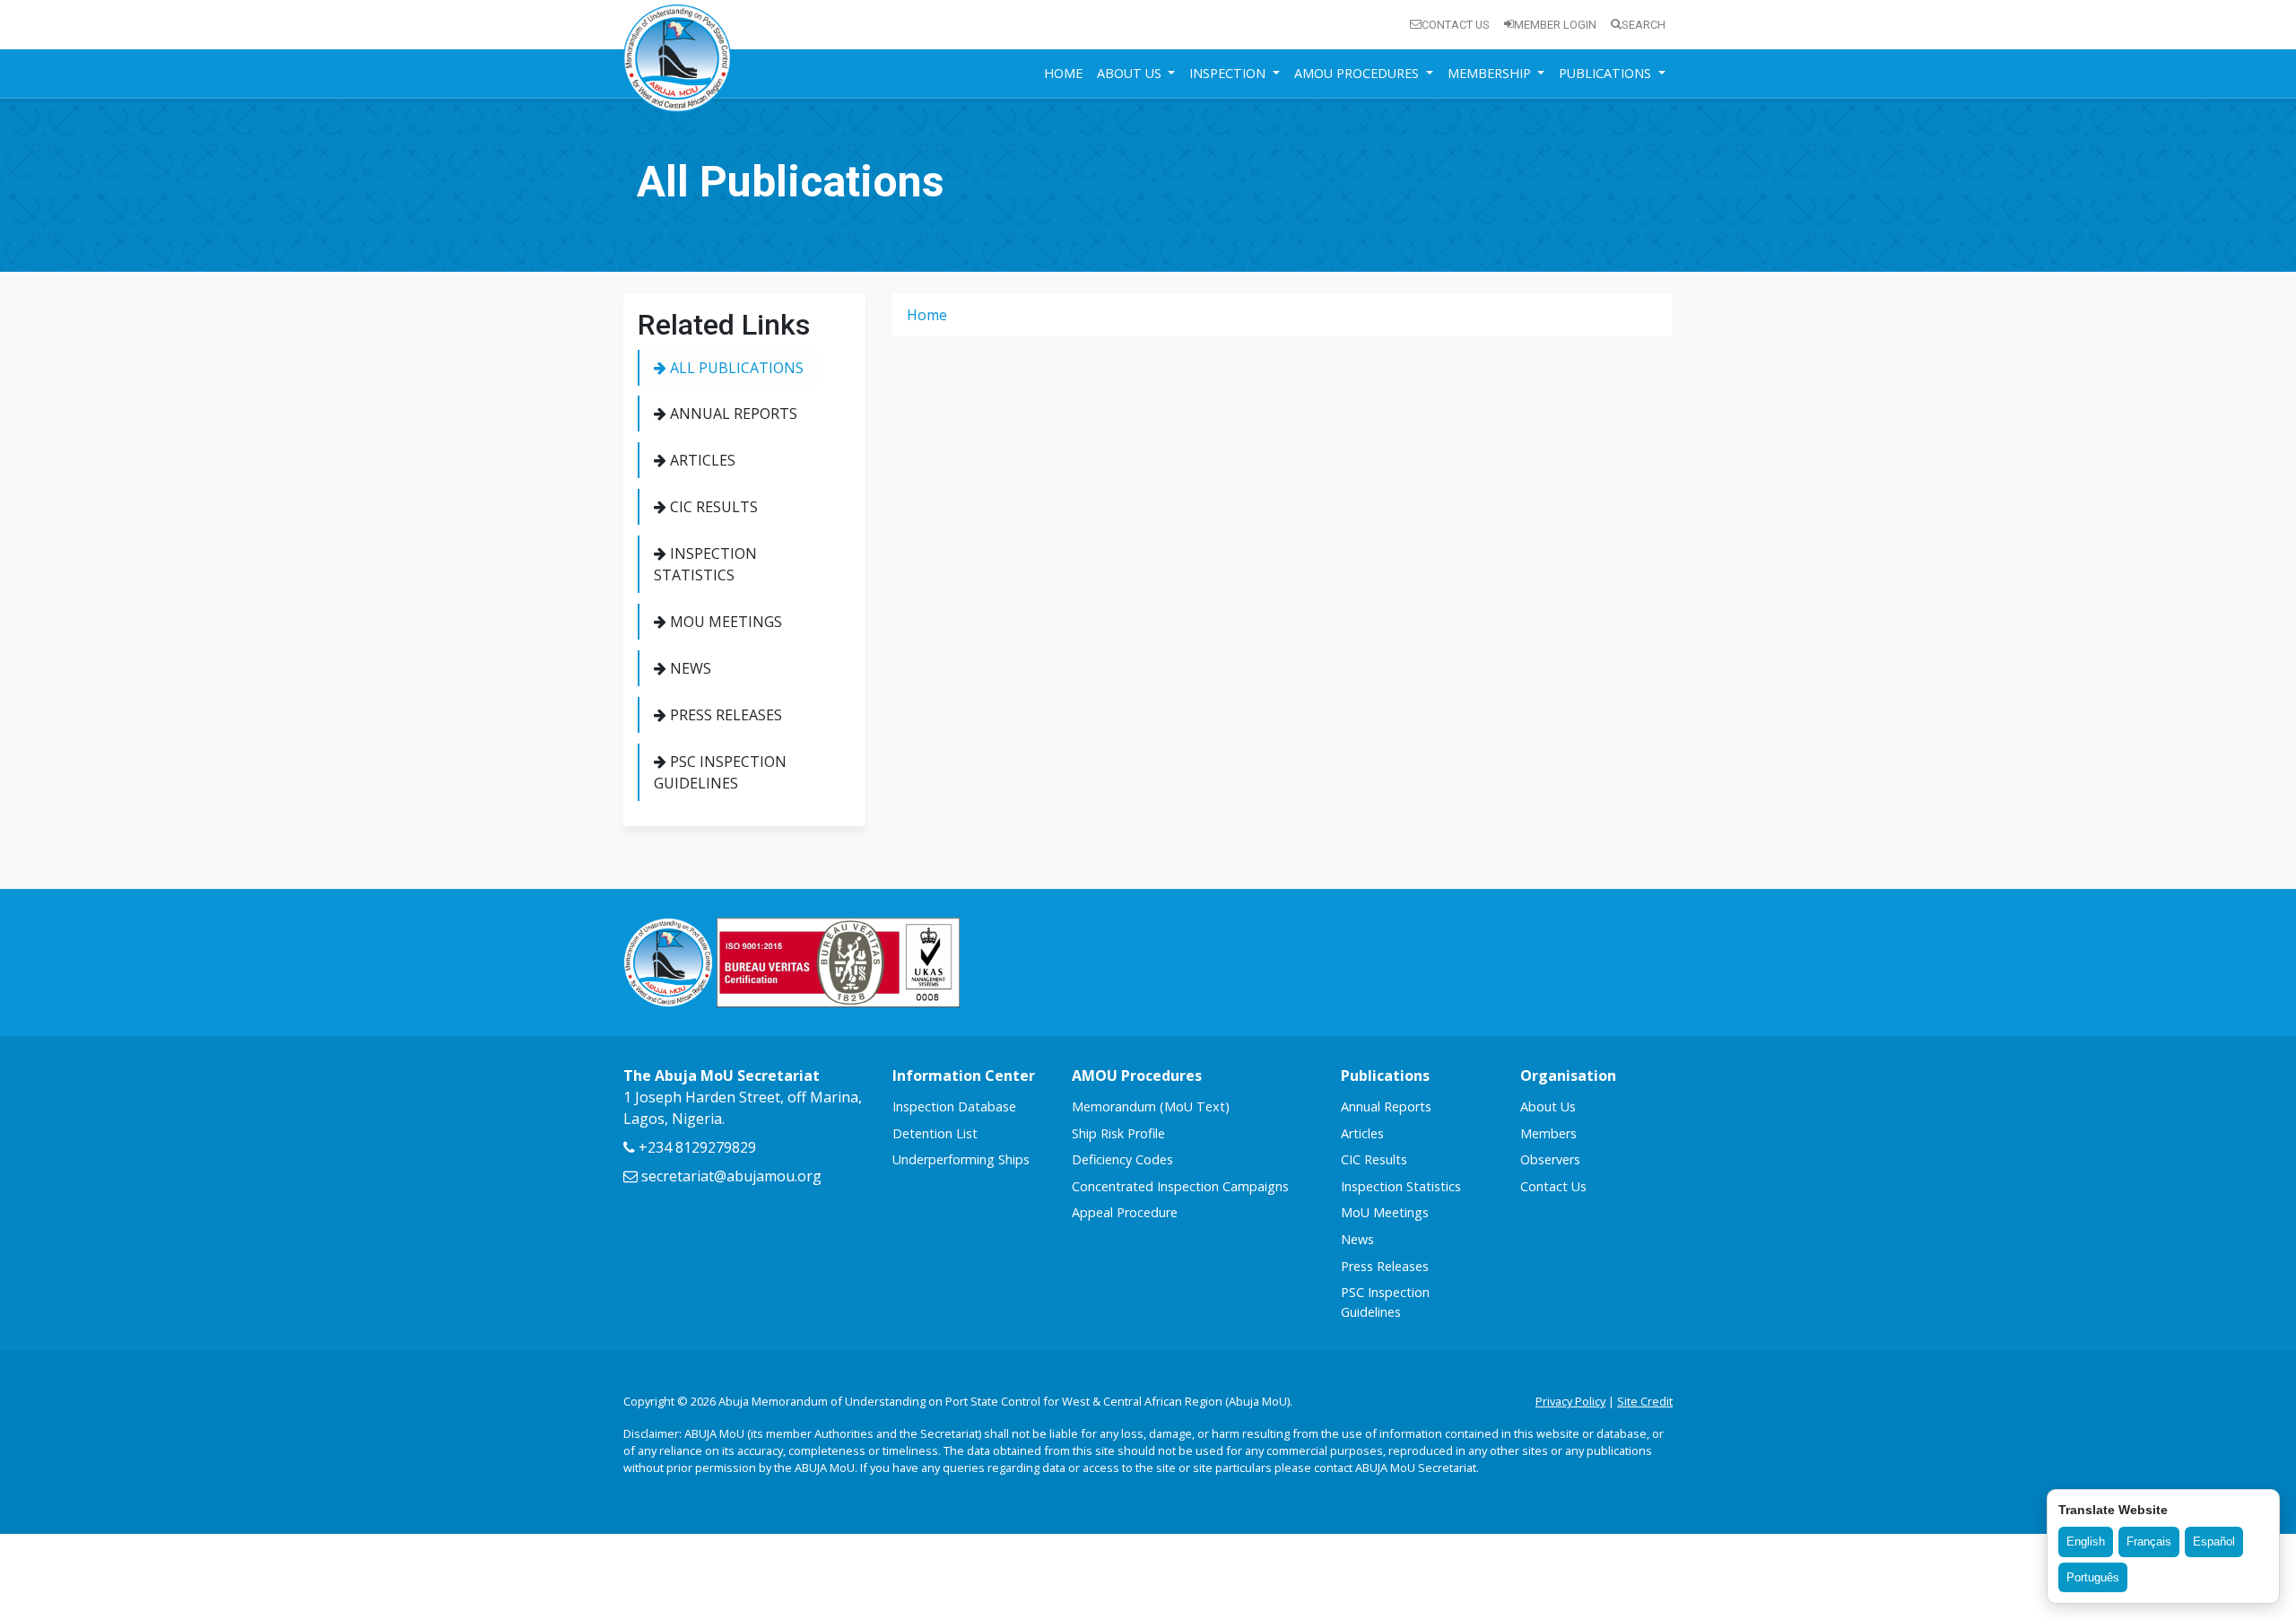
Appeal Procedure (1125, 1212)
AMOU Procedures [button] (1358, 73)
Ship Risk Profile (1118, 1133)
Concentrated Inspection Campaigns (1180, 1186)
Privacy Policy (1570, 1401)
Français (2149, 1542)
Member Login (1555, 25)
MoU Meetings (724, 622)
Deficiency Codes (1122, 1159)
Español (2214, 1542)
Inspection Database (954, 1106)
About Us (1548, 1106)
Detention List (935, 1133)
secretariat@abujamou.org (730, 1176)
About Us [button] (1131, 73)
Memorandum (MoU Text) (1151, 1106)
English (2086, 1542)
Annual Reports (732, 414)
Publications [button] (1607, 73)
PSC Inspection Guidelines (720, 772)
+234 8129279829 (696, 1147)
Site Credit (1645, 1401)
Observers (1550, 1159)
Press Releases (724, 715)
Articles (701, 460)
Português (2093, 1577)
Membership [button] (1491, 73)
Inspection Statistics (705, 564)
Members (1548, 1133)
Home (1063, 73)
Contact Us (1456, 25)
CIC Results (712, 507)
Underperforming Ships (961, 1159)
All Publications (735, 368)
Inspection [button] (1229, 73)
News (689, 668)
